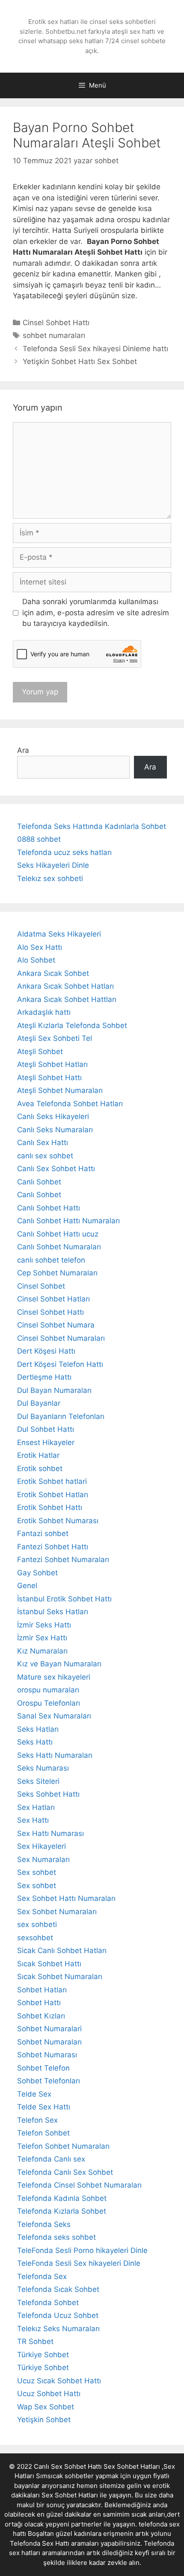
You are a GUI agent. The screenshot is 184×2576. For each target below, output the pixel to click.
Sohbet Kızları (41, 2016)
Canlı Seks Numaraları (55, 1130)
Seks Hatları (38, 1729)
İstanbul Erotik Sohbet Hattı (64, 1599)
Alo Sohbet (36, 960)
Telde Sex (34, 2094)
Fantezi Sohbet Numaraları (63, 1560)
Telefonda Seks (44, 2224)
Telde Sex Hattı (44, 2107)
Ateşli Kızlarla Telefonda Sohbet (72, 1025)
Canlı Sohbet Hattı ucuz (58, 1234)
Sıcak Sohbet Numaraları (60, 1977)
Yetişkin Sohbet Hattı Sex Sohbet (80, 361)
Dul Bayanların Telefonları (61, 1416)
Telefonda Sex (42, 2276)
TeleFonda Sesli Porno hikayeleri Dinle (82, 2250)
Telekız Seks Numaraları (58, 2329)
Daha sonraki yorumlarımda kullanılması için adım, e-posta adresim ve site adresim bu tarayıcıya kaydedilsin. (96, 612)
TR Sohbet (35, 2341)
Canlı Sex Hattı (43, 1143)
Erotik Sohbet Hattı (50, 1507)
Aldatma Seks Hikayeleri (59, 934)
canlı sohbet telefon (51, 1260)
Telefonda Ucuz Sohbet (58, 2315)
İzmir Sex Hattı (42, 1638)
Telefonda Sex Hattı (40, 2543)
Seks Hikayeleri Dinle (53, 865)
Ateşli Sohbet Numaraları (60, 1090)
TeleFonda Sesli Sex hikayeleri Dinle (79, 2263)
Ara (23, 750)
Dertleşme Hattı (44, 1377)
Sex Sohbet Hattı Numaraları (66, 1898)
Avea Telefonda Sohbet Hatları (70, 1104)
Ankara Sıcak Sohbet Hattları (67, 999)
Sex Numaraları (43, 1859)
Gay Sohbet (37, 1573)
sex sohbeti (37, 1924)
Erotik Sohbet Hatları (53, 1495)
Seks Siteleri (38, 1781)
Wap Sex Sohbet (46, 2407)
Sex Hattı (33, 1820)
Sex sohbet (37, 1872)
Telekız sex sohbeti (50, 878)
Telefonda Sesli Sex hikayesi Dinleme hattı (95, 349)
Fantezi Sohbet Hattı (53, 1547)
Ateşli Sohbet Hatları (52, 1064)
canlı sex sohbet (45, 1156)
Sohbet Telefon (43, 2068)
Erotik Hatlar (38, 1455)
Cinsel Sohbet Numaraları (61, 1338)
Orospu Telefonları (49, 1703)
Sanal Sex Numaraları (54, 1716)
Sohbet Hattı (39, 2003)
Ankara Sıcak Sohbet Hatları (65, 986)
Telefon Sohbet (43, 2133)
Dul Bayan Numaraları (54, 1390)
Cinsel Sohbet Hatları (53, 1299)
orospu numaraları (48, 1690)
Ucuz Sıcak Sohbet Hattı (59, 2381)
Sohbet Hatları (42, 1990)
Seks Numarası (43, 1768)
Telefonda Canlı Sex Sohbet (65, 2172)
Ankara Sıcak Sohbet (53, 973)
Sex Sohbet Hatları (70, 2495)
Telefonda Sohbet (48, 2303)
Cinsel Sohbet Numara (56, 1325)
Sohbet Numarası (47, 2055)
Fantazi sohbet (43, 1533)
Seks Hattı (35, 1742)
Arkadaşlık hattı (44, 1012)
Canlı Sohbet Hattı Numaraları (68, 1221)
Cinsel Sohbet (41, 1286)
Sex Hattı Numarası (50, 1833)
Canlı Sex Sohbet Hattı (56, 1169)
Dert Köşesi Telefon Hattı (60, 1364)
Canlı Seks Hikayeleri (53, 1116)
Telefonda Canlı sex (51, 2159)
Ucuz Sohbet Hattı (49, 2394)
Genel (27, 1586)
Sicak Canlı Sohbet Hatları (62, 1950)
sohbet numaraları (54, 335)
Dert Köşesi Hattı (46, 1351)
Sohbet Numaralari (49, 2029)
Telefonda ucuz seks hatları (64, 852)
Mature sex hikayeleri (54, 1677)
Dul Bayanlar (39, 1403)
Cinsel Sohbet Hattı (56, 323)
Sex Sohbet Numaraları (57, 1912)
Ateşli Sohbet (40, 1052)
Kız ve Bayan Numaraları (59, 1664)
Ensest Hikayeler (46, 1442)
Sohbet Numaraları (49, 2042)
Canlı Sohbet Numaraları (59, 1247)
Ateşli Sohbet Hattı (49, 1078)
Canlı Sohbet (39, 1182)
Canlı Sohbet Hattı (49, 1208)
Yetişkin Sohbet (44, 2420)
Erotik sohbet (40, 1469)
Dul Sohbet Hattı (46, 1429)
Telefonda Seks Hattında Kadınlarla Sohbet (92, 826)
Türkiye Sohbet (43, 2355)
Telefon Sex (37, 2120)
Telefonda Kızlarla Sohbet (62, 2211)
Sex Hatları (36, 1807)
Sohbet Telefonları (49, 2081)
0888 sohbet (39, 839)
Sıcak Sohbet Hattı (49, 1964)
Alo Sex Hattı (40, 947)
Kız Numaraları (42, 1651)
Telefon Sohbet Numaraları (63, 2146)
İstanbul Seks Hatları (53, 1612)
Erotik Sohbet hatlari (52, 1481)
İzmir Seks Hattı (44, 1625)
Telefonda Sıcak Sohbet (58, 2289)
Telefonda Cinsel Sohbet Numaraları (79, 2185)
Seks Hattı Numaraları (55, 1755)
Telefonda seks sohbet (56, 2237)
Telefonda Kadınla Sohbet (62, 2198)
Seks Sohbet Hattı (48, 1794)
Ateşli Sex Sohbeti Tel (55, 1038)
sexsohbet (35, 1938)
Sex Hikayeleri (42, 1846)
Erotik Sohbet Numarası (58, 1521)
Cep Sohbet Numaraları (57, 1273)
